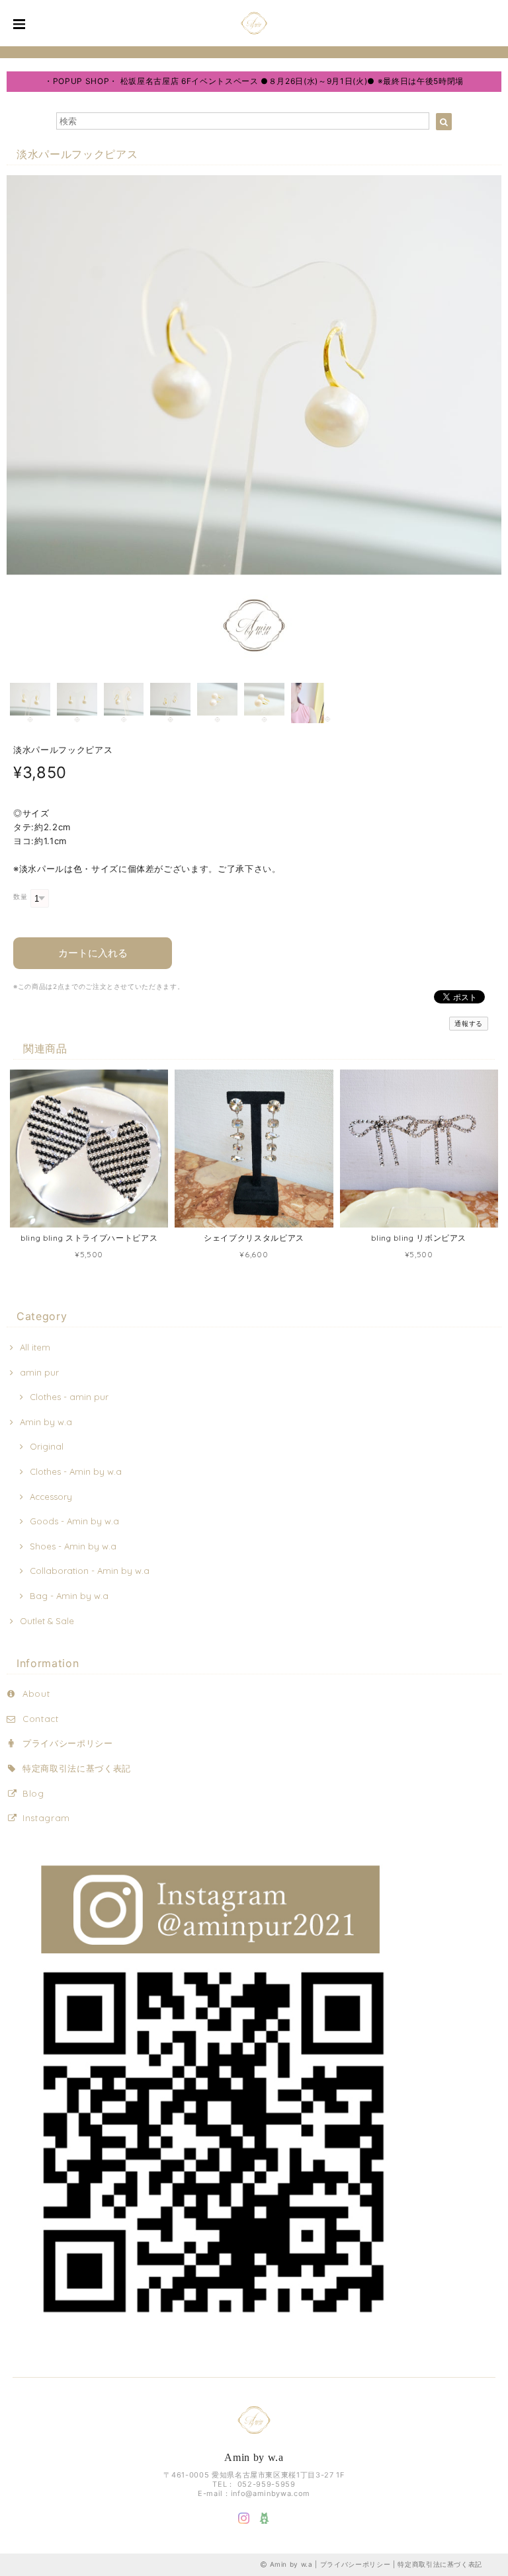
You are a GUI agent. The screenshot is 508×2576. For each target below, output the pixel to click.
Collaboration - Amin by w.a (90, 1571)
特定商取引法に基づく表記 (77, 1768)
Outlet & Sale (47, 1621)
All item (35, 1347)
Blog (33, 1793)
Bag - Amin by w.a (69, 1596)
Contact (41, 1719)
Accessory (51, 1497)
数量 (20, 897)
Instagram (46, 1818)
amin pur (39, 1372)
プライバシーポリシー (68, 1743)
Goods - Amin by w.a (74, 1521)
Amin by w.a (46, 1422)
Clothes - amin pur (69, 1397)
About (36, 1694)
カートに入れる (93, 953)
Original (47, 1446)
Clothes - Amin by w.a (76, 1471)
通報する (469, 1024)
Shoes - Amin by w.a (73, 1546)
